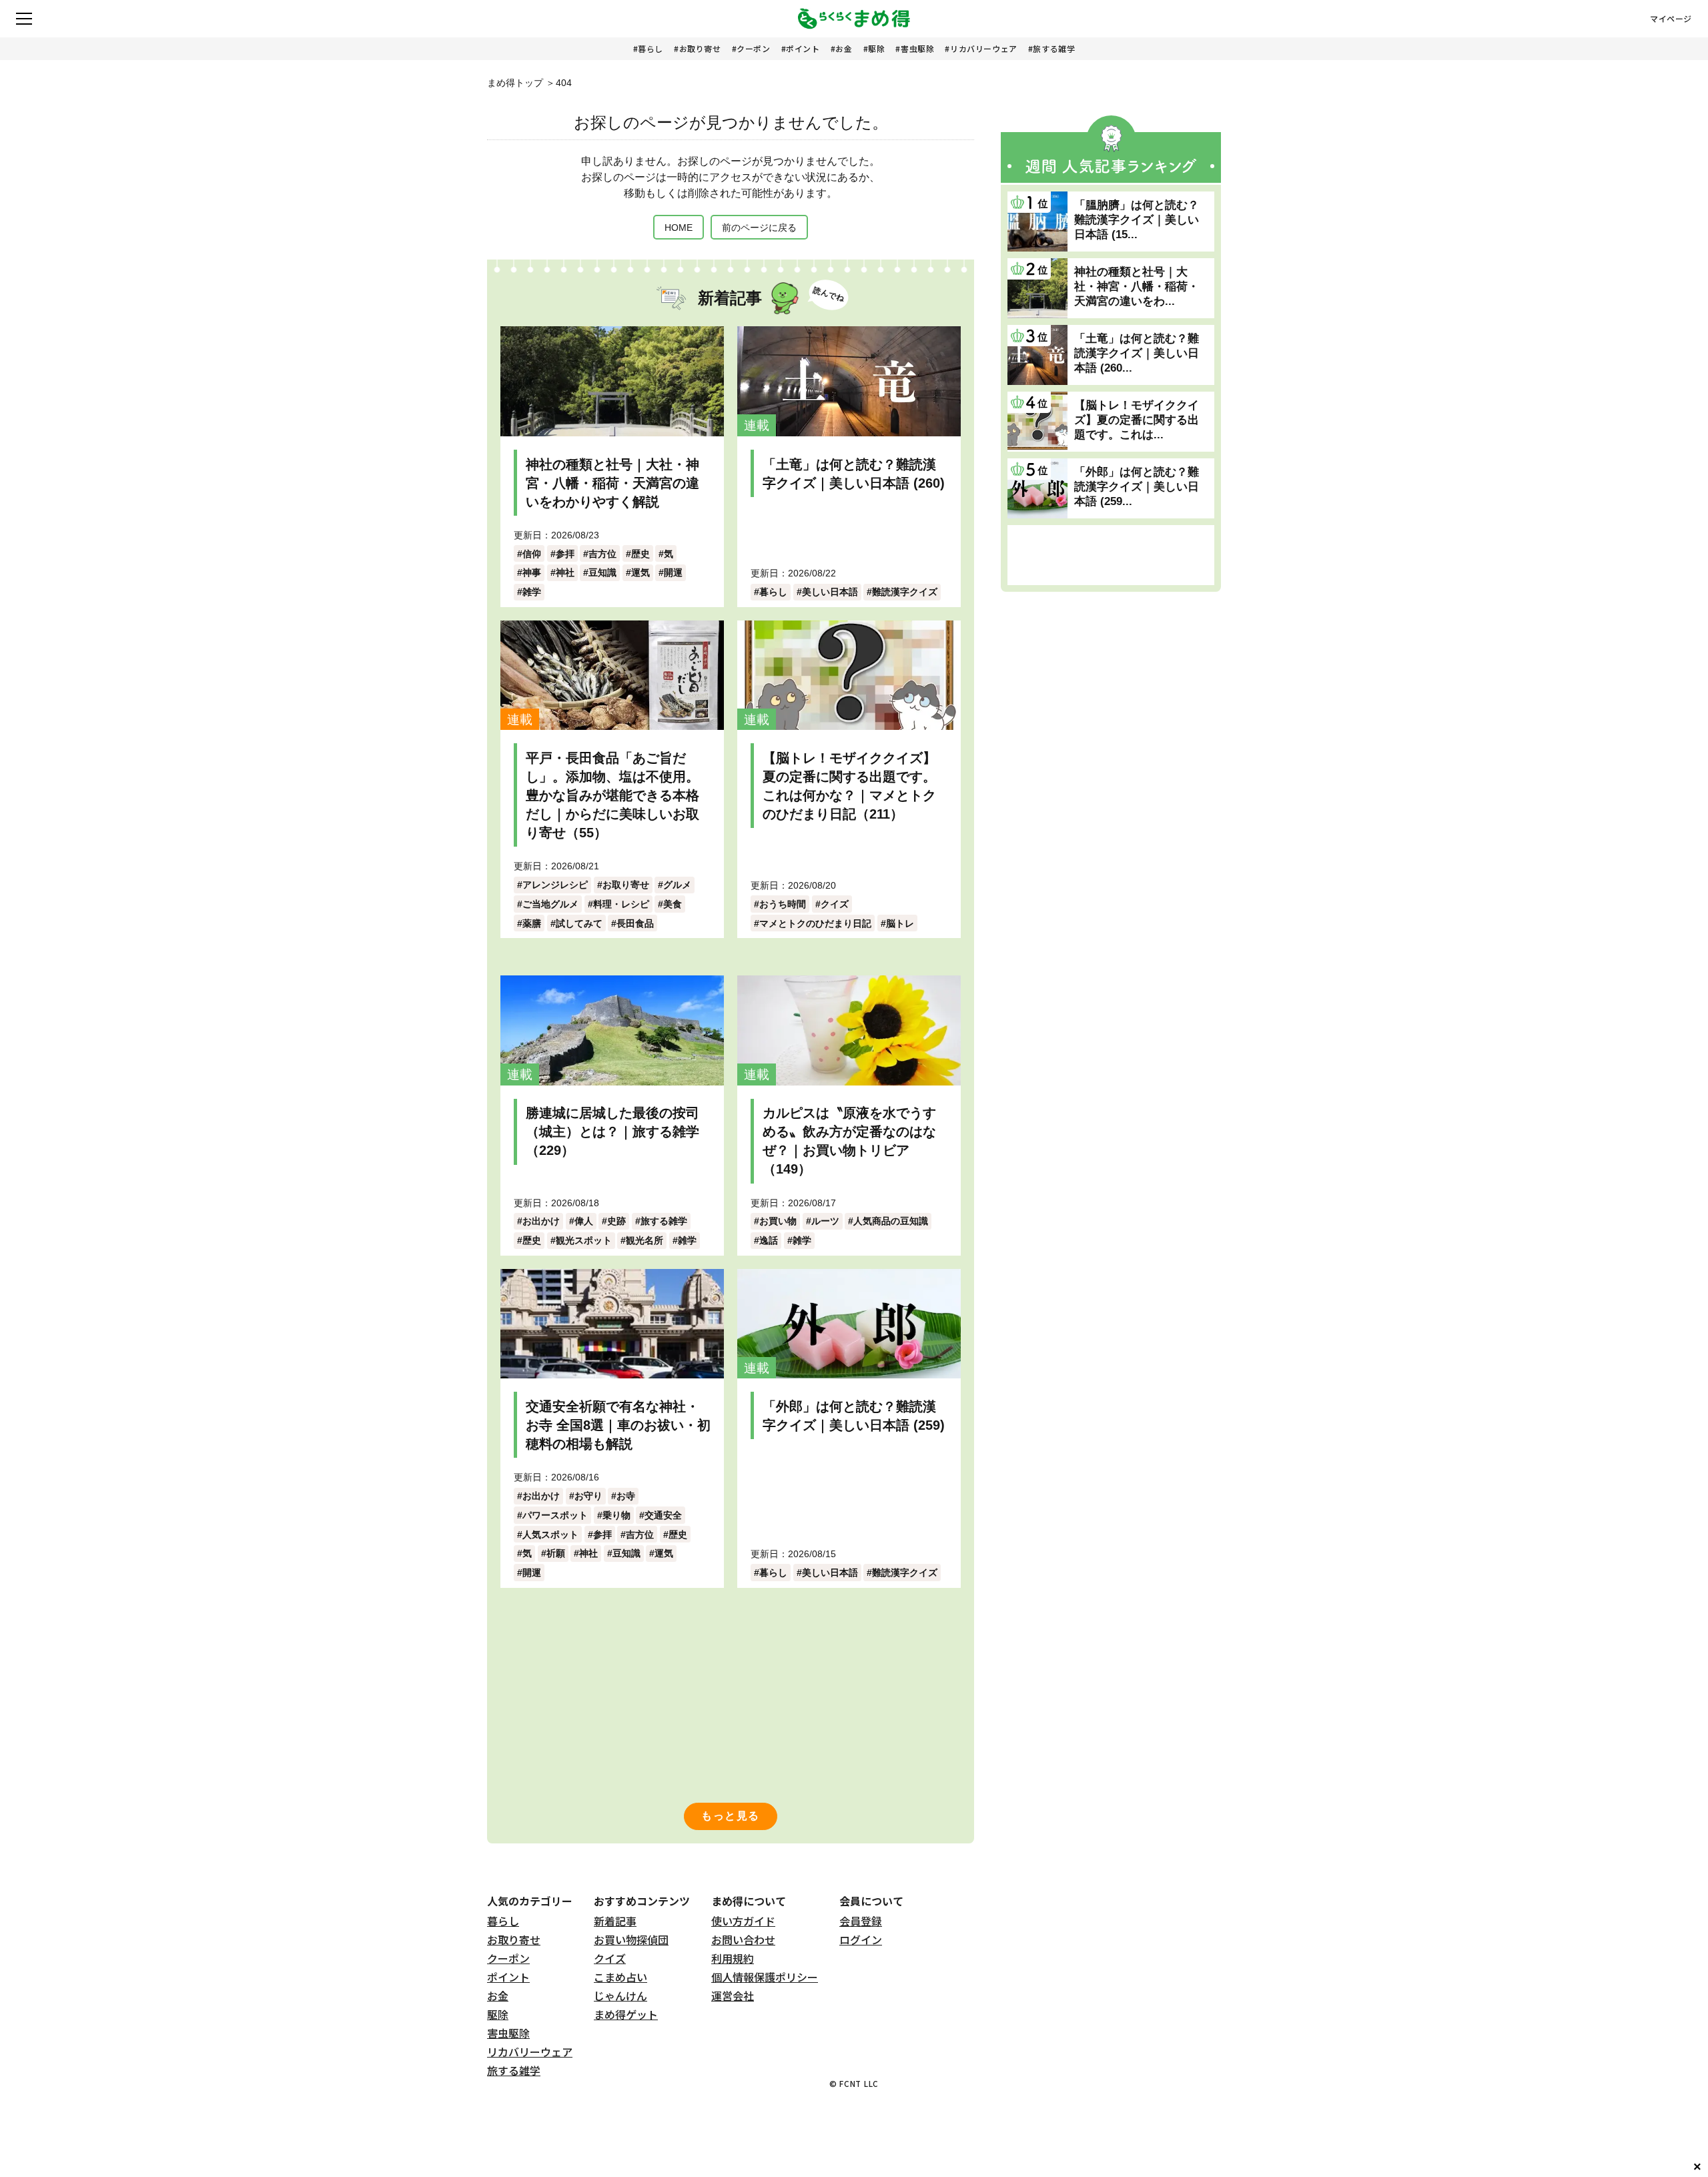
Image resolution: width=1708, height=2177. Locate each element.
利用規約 (733, 1958)
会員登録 (861, 1921)
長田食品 (635, 923)
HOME (679, 228)
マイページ (1671, 19)
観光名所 (645, 1240)
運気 (640, 572)
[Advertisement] (1111, 555)
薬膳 (532, 923)
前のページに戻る (759, 228)
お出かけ (541, 1221)
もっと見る (731, 1816)
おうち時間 (783, 904)
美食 (673, 904)
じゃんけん (620, 1996)
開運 (673, 572)
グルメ (677, 885)
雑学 (532, 592)
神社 (565, 572)
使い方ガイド (743, 1921)
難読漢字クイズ (905, 592)
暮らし (651, 48)
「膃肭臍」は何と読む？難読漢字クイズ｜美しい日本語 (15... (1137, 220)
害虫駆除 (917, 48)
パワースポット (555, 1515)
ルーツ (825, 1221)
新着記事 (615, 1921)
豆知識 (602, 572)
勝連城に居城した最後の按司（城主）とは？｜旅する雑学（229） (612, 1132)
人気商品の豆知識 (891, 1221)
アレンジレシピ (555, 885)
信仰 (532, 554)
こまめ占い (620, 1977)
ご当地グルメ (550, 904)
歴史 (640, 554)
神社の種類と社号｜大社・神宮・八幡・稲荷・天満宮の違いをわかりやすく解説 (612, 483)
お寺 (626, 1496)
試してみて (579, 923)
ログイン (861, 1939)
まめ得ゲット (626, 2014)
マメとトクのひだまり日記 (815, 923)
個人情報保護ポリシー (765, 1977)
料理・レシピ (621, 904)
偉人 (584, 1221)
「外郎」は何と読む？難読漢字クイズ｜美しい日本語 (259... (1137, 487)
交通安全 (663, 1515)
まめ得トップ (515, 83)
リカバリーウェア (984, 48)
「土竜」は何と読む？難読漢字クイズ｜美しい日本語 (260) (854, 474)
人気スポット (550, 1535)
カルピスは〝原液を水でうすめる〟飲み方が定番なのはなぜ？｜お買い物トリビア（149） (849, 1141)
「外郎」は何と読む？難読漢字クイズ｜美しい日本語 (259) (854, 1416)
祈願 (556, 1553)
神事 (532, 572)
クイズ (835, 904)
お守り (588, 1496)
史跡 (616, 1221)
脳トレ (900, 923)
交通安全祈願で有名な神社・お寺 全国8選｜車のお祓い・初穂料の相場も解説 (618, 1425)
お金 (844, 48)
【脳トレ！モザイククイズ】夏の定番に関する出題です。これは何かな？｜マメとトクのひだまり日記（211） (849, 786)
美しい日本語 (830, 592)
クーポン (753, 48)
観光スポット (584, 1240)
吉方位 (602, 554)
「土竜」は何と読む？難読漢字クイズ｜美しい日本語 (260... (1137, 353)
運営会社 (733, 1996)
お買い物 (778, 1221)
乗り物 (616, 1515)
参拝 (565, 554)
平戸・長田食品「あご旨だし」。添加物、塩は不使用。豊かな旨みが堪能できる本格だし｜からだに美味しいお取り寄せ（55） (612, 795)
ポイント (803, 48)
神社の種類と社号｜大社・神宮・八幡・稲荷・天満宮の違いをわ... (1137, 287)
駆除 (876, 48)
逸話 (769, 1240)
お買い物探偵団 (631, 1939)
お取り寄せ (700, 48)
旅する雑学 (1054, 48)
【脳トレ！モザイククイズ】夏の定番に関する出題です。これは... (1137, 420)
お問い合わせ (743, 1939)
